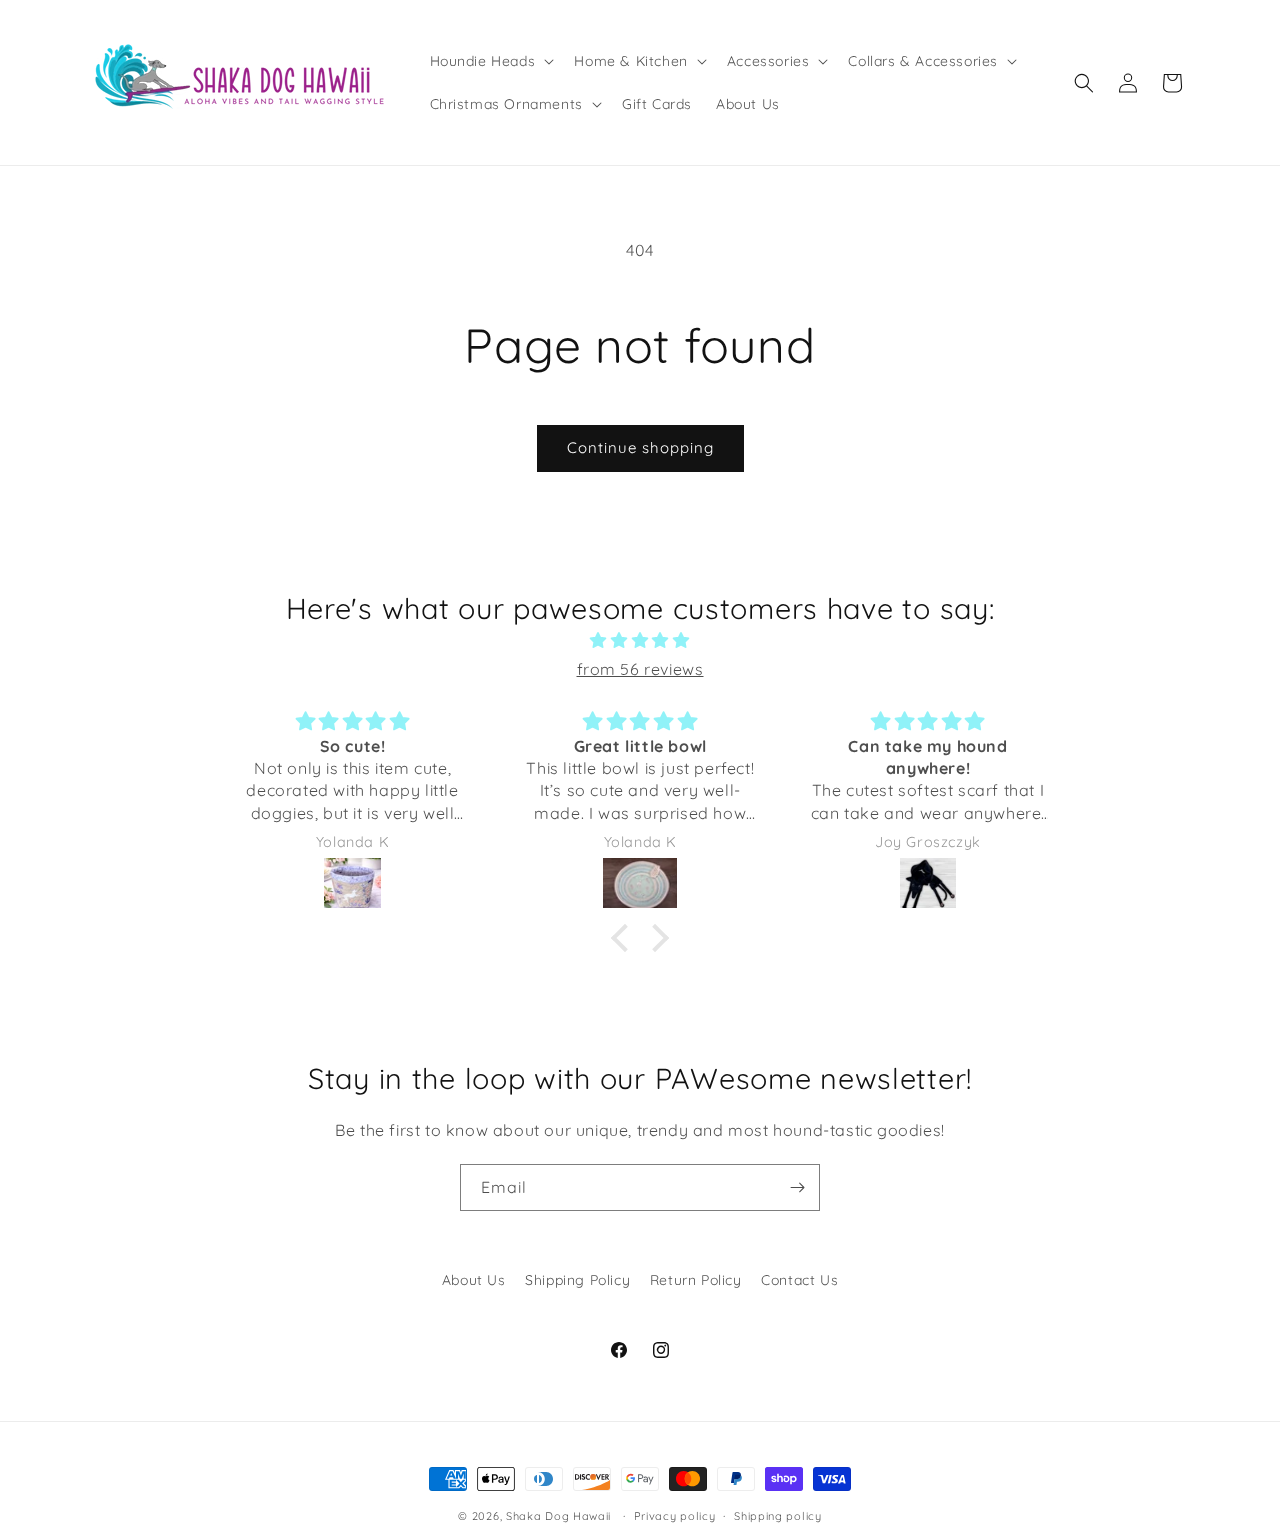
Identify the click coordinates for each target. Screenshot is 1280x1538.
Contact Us (799, 1280)
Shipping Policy (577, 1280)
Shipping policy (778, 1515)
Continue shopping (640, 447)
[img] (640, 640)
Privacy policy (675, 1515)
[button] (490, 61)
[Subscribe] (797, 1187)
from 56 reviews (640, 669)
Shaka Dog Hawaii (558, 1516)
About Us (474, 1280)
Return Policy (696, 1280)
